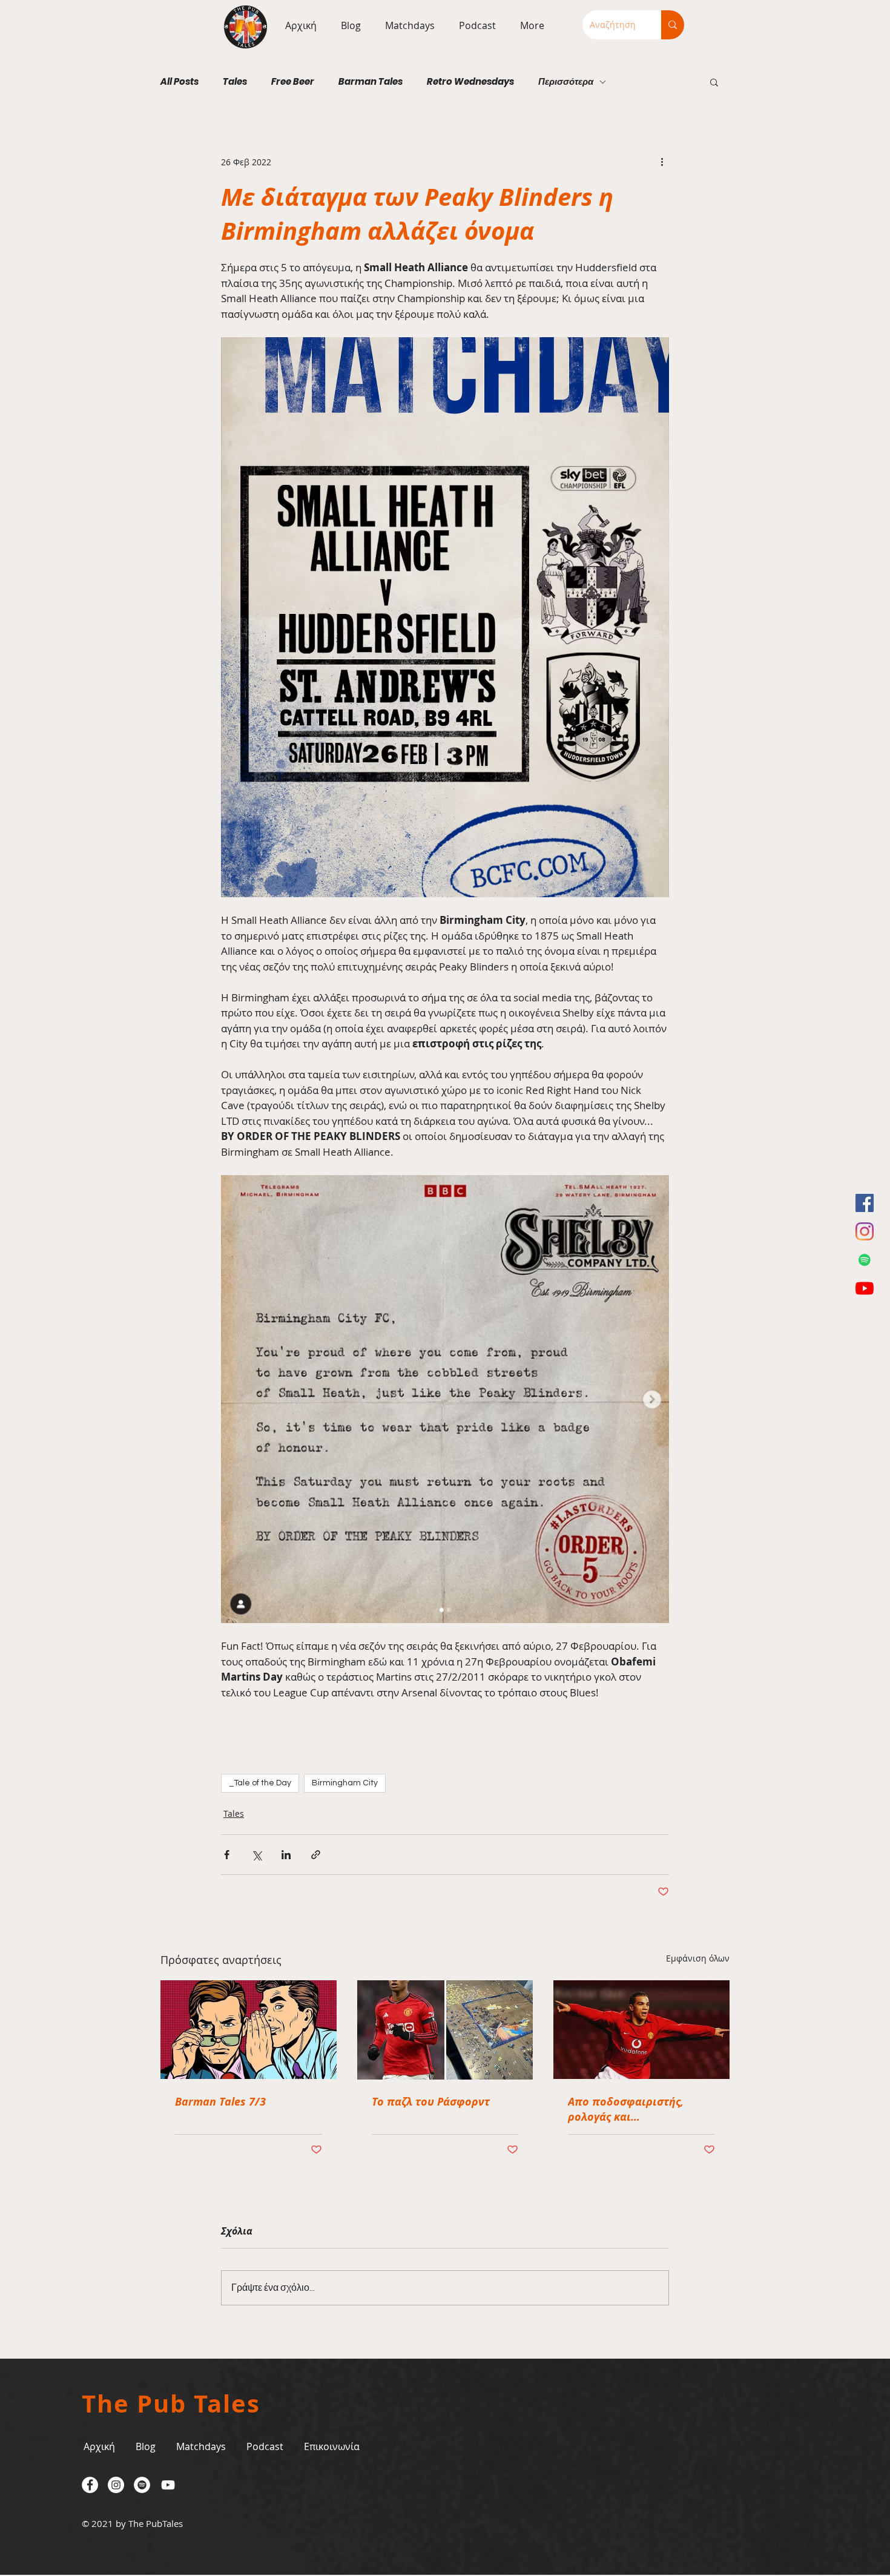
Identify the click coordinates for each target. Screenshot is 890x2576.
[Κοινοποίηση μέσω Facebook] (227, 1855)
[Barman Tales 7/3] (249, 2030)
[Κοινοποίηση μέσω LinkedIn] (286, 1855)
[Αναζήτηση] (673, 25)
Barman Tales (371, 82)
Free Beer (293, 82)
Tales (235, 82)
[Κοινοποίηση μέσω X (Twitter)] (256, 1855)
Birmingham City (345, 1783)
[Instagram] (865, 1231)
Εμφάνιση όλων (698, 1958)
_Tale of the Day (260, 1783)
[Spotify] (865, 1260)
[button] (407, 25)
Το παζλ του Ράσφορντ (431, 2102)
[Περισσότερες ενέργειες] (662, 162)
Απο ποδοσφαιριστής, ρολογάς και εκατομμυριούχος (626, 2109)
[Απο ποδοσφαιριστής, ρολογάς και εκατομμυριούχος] (641, 2030)
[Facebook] (865, 1203)
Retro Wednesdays (470, 82)
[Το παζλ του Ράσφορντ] (445, 2030)
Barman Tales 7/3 (220, 2102)
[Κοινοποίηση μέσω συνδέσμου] (316, 1855)
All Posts (180, 82)
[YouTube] (865, 1288)
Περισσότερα (566, 82)
